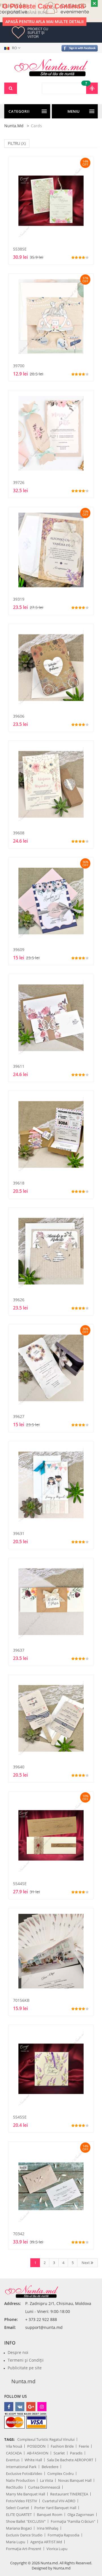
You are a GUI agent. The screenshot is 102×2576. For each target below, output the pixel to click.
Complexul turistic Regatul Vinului (46, 2439)
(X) (24, 143)
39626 (19, 1300)
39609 (19, 950)
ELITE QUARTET (19, 2515)
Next (86, 2263)
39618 (19, 1183)
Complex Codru (60, 2474)
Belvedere (50, 2467)
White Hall (33, 2460)
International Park (21, 2467)
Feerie (84, 2446)
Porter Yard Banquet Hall (55, 2508)
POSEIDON (36, 2446)
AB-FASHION (38, 2453)
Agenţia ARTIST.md (46, 2542)
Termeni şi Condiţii (26, 2360)
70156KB (21, 2000)
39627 (19, 1416)
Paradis (76, 2453)
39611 (19, 1066)
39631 (19, 1533)
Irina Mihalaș (48, 2528)
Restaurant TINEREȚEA (69, 2494)
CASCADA (14, 2453)
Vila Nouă (14, 2446)
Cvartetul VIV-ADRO (59, 2501)
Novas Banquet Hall (75, 2480)
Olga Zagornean (81, 2515)
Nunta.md (14, 126)
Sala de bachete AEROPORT (70, 2460)
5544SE (20, 1884)
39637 (19, 1650)
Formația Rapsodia (63, 2535)
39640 (19, 1767)
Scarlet (59, 2453)
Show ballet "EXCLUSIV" (26, 2521)
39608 (19, 833)
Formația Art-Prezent (24, 2549)
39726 (19, 482)
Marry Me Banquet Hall (25, 2494)
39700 (19, 366)
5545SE (20, 2117)
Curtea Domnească (44, 2487)
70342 (19, 2234)
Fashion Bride (62, 2446)
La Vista (46, 2480)
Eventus (13, 2460)
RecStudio (14, 2487)
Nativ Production (20, 2480)
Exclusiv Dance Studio (24, 2535)
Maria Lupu (16, 2542)
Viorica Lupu (57, 2549)
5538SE (20, 249)
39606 (19, 716)
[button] (13, 48)
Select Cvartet (18, 2508)
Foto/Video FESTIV (22, 2501)
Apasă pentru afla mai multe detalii (44, 21)
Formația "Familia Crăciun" (73, 2521)
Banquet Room (50, 2515)
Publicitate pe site (25, 2368)
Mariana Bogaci (19, 2528)
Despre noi (18, 2352)
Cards (36, 126)
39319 (19, 599)
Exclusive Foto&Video (24, 2474)
